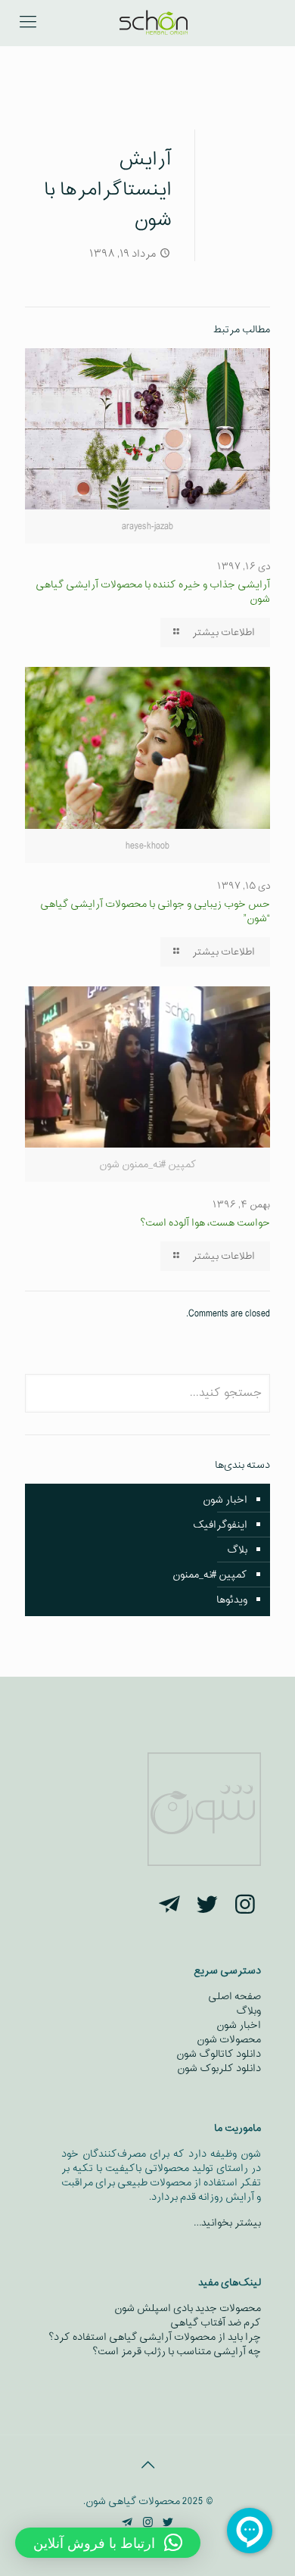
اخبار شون (225, 1500)
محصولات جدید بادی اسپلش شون (188, 2308)
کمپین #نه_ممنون (210, 1575)
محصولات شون (229, 2040)
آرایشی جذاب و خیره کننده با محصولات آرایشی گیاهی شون (153, 592)
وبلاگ (248, 2011)
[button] (108, 2543)
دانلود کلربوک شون (219, 2068)
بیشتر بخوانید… (227, 2223)
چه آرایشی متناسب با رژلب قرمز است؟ (177, 2352)
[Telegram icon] (127, 2523)
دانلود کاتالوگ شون (219, 2054)
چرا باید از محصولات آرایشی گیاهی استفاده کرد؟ (155, 2337)
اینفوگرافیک (220, 1525)
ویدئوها (232, 1600)
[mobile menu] (28, 23)
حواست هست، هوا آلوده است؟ (205, 1223)
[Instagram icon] (148, 2523)
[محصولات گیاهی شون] (153, 23)
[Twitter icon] (168, 2523)
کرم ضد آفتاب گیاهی (216, 2323)
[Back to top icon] (147, 2466)
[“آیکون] (245, 1906)
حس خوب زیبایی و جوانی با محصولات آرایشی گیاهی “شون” (155, 911)
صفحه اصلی (234, 1997)
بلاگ (237, 1550)
